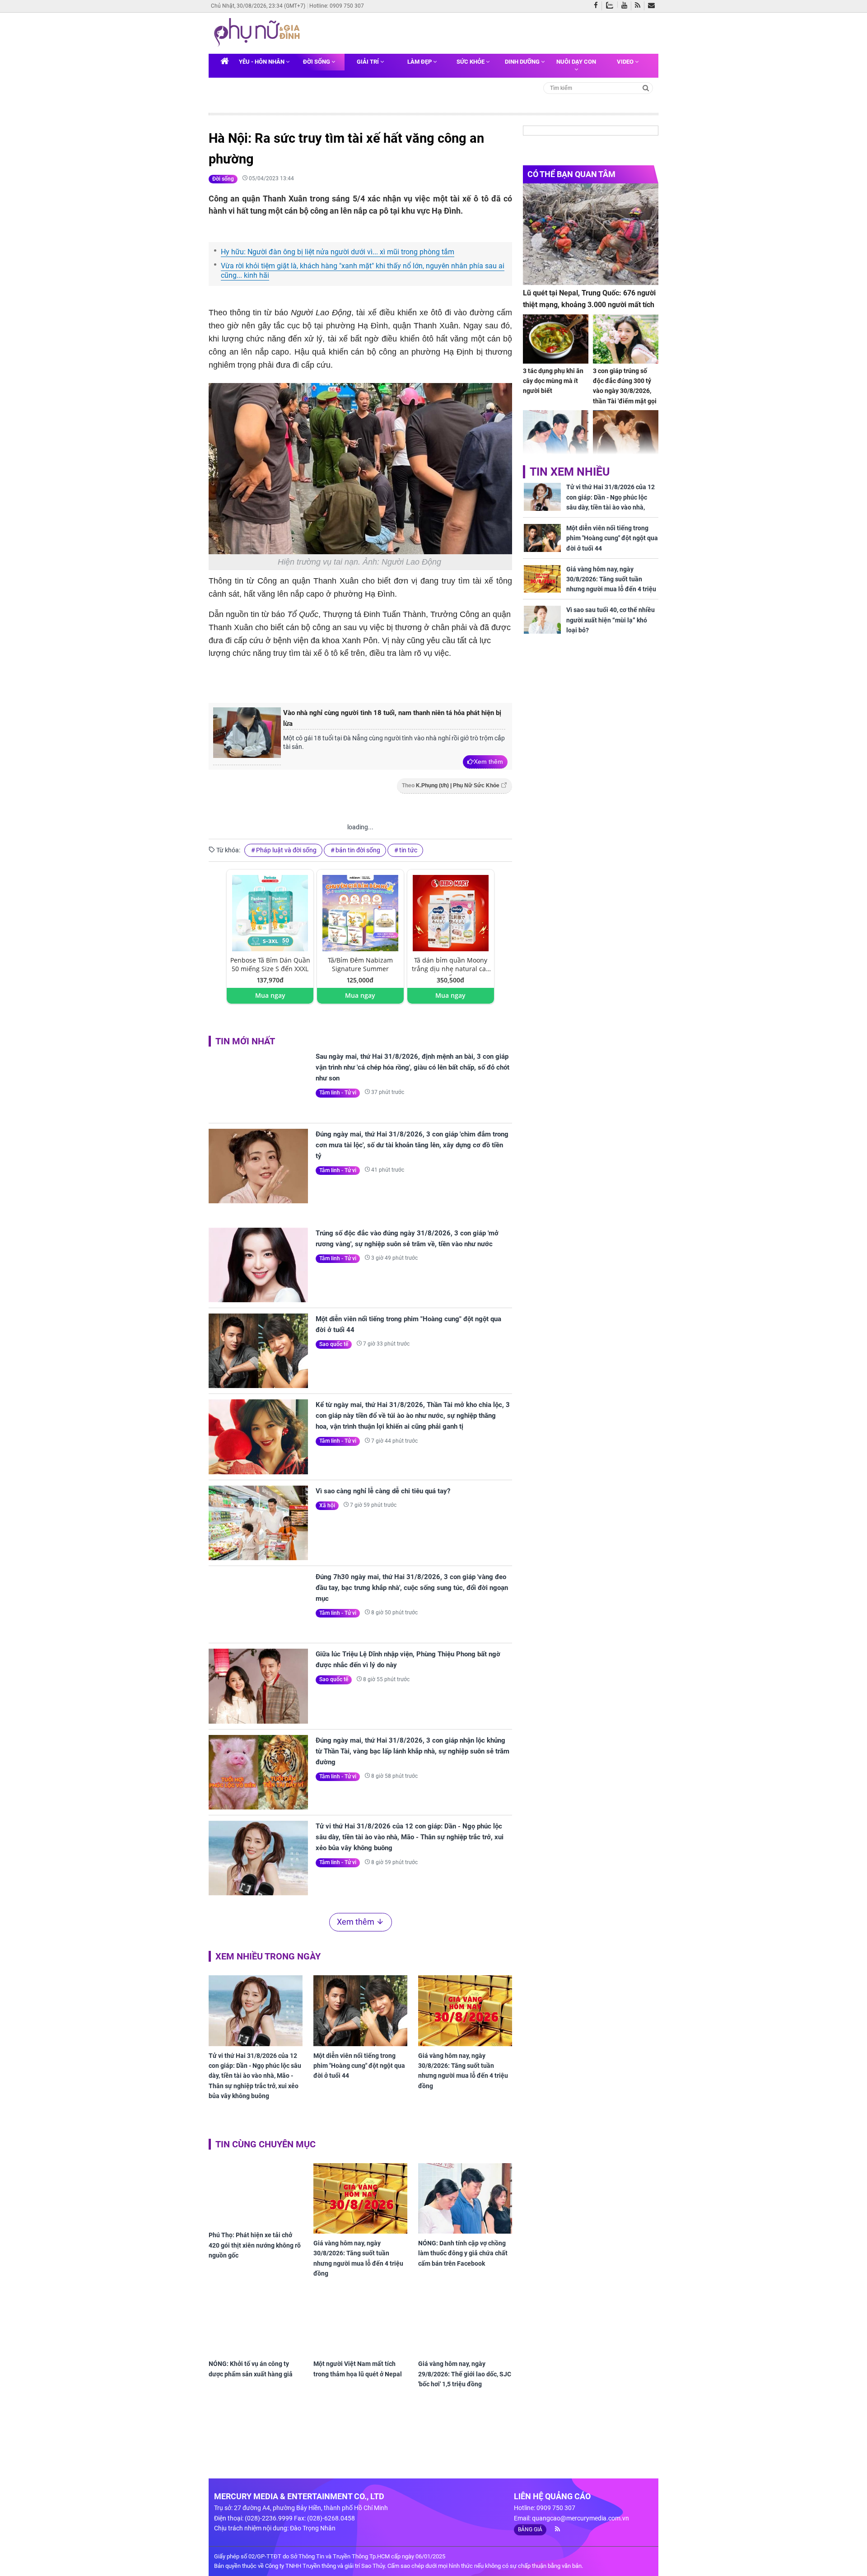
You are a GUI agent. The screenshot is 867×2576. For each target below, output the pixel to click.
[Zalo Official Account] (612, 5)
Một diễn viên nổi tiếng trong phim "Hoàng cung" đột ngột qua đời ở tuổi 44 (408, 1324)
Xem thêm (488, 762)
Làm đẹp (420, 62)
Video (626, 62)
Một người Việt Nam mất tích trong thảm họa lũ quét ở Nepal (358, 2377)
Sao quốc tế (334, 1344)
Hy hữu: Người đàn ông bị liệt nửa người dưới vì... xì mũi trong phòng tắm (338, 252)
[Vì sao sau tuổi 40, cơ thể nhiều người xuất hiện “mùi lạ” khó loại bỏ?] (542, 620)
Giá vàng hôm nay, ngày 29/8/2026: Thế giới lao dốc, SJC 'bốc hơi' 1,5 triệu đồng (465, 2374)
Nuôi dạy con (576, 62)
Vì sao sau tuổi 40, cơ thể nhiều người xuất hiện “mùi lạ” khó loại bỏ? (611, 620)
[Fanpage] (598, 6)
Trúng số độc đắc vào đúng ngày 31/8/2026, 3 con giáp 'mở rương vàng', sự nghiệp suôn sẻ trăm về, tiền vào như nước (407, 1239)
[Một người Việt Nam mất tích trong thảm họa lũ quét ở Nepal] (360, 2327)
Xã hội (327, 1505)
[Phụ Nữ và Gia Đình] (259, 33)
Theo (451, 785)
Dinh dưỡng (523, 62)
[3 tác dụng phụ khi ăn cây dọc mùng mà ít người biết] (556, 339)
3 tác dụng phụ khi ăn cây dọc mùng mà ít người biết (553, 381)
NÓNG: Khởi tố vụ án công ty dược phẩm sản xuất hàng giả (251, 2377)
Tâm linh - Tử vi (338, 1093)
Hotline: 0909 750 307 (337, 6)
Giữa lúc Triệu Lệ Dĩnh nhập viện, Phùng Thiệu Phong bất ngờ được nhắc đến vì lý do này (408, 1660)
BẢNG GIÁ (530, 2529)
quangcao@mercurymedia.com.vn (580, 2518)
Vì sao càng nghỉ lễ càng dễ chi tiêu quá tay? (383, 1491)
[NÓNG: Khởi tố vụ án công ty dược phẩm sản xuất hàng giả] (256, 2327)
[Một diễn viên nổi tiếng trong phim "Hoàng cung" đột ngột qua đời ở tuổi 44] (258, 1351)
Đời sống (317, 62)
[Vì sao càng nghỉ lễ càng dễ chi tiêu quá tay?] (258, 1523)
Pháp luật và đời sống (286, 850)
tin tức (408, 850)
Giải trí (368, 62)
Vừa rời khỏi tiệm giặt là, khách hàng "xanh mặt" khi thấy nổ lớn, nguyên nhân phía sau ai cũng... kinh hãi (363, 271)
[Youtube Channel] (626, 6)
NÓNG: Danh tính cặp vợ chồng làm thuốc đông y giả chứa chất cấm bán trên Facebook (463, 2253)
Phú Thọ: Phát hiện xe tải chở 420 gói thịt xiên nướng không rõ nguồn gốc (255, 2245)
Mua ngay (270, 995)
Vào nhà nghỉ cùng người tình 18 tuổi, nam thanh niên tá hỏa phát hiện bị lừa (392, 718)
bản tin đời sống (358, 850)
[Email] (653, 6)
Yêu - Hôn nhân (262, 62)
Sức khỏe (471, 62)
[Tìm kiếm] (646, 87)
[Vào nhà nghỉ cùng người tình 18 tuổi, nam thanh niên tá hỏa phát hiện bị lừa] (247, 736)
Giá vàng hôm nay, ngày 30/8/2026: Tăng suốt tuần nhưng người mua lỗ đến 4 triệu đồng (463, 2071)
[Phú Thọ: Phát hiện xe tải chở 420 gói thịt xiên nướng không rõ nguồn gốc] (256, 2195)
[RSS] (640, 6)
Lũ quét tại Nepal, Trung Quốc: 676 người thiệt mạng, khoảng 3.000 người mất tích (589, 299)
